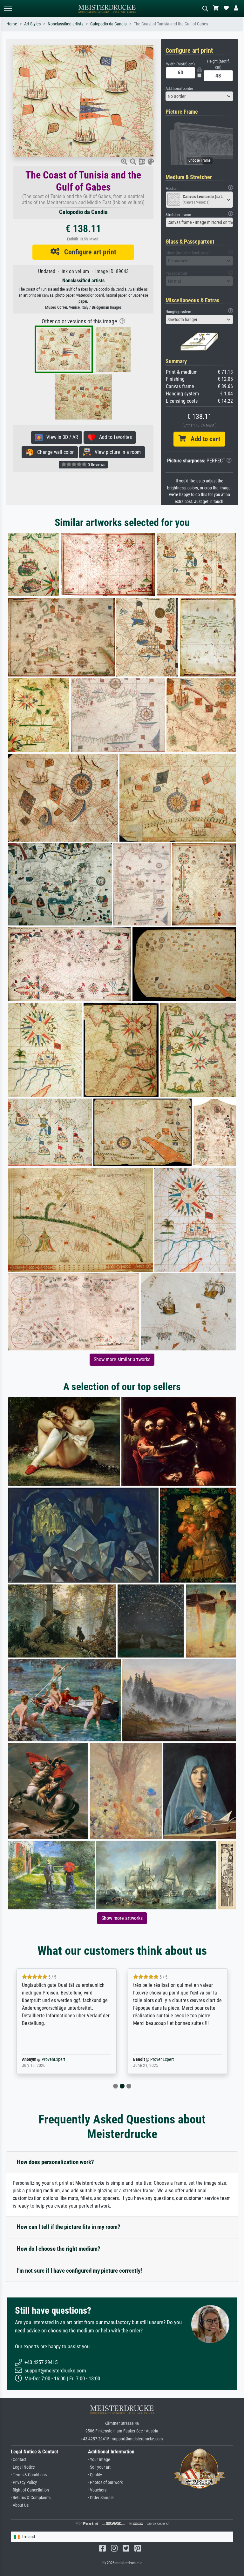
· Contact (19, 2460)
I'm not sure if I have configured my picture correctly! (79, 2271)
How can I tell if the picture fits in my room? (69, 2227)
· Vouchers (97, 2490)
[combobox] (200, 96)
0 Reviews (96, 465)
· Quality (95, 2475)
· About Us (20, 2505)
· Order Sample (101, 2498)
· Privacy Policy (24, 2482)
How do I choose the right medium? (59, 2249)
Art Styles (32, 24)
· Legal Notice (23, 2467)
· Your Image (99, 2460)
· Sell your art (99, 2467)
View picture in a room (116, 452)
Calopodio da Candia (108, 24)
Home (12, 24)
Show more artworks (122, 1918)
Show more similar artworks (122, 1359)
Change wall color (54, 452)
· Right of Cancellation (30, 2490)
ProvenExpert (44, 2059)
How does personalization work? (55, 2162)
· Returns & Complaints (31, 2498)
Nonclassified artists (65, 24)
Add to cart (203, 439)
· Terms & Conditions (29, 2475)
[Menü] (8, 8)
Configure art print (88, 252)
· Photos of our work (105, 2482)
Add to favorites (114, 437)
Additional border (179, 88)
